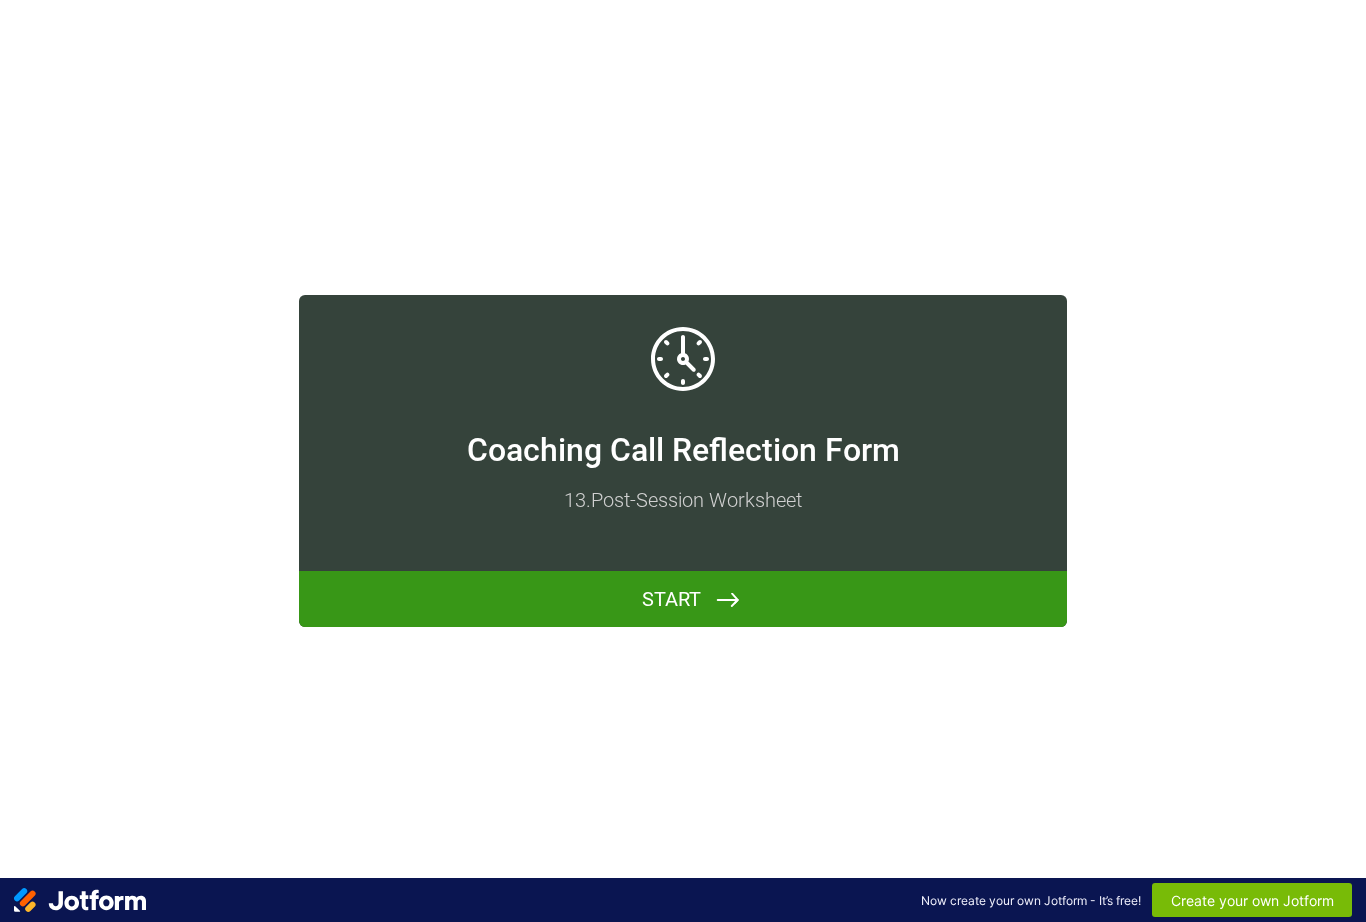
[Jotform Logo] (80, 900)
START (671, 599)
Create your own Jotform (1252, 900)
